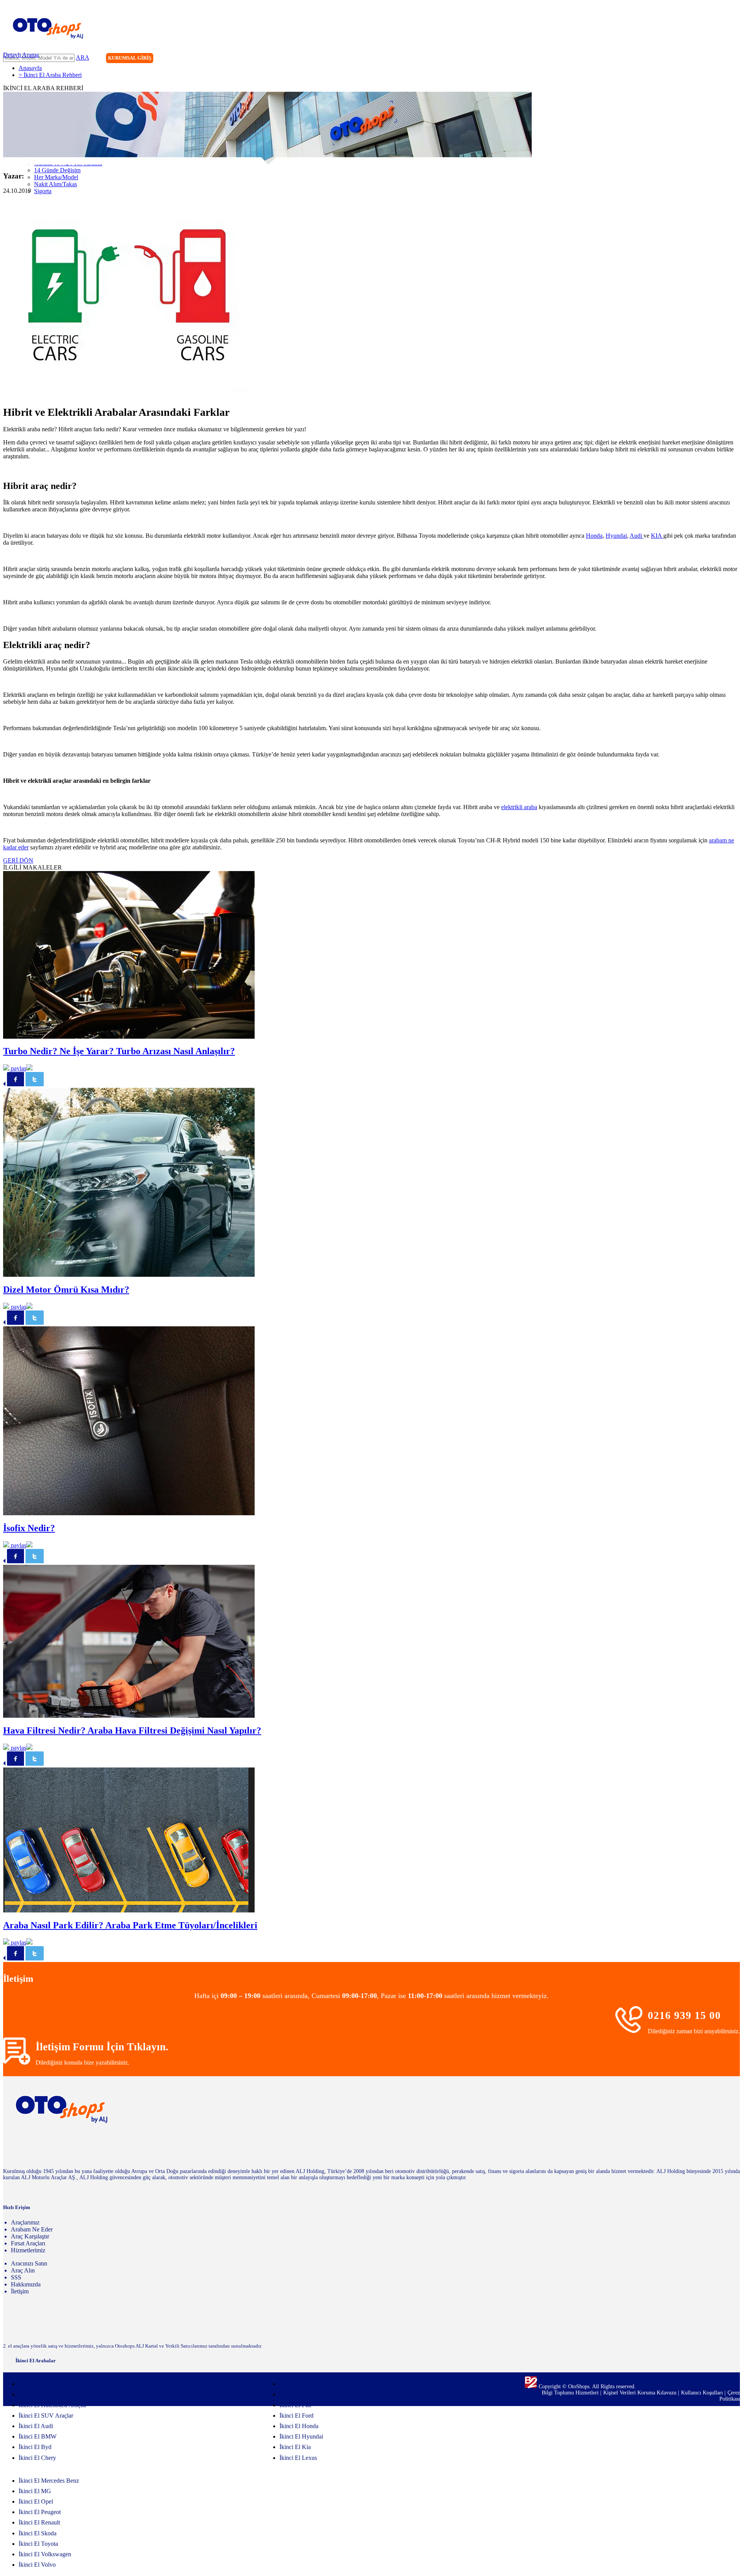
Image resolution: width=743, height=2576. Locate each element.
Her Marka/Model (56, 177)
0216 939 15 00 (684, 2015)
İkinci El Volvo (37, 2565)
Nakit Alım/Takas (56, 184)
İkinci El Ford (296, 2416)
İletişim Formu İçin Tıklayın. (102, 2047)
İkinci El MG (35, 2491)
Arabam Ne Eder (32, 2229)
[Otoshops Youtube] (734, 59)
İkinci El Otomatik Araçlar (51, 2394)
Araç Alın (23, 2270)
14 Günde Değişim (57, 170)
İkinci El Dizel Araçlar (46, 2384)
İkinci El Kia (295, 2447)
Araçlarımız (25, 2222)
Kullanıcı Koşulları (703, 2393)
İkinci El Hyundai (301, 2436)
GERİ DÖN (18, 860)
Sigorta (43, 191)
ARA (82, 57)
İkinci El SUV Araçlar (46, 2416)
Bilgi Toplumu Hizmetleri (571, 2393)
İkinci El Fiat (295, 2405)
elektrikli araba (519, 807)
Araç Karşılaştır (30, 2236)
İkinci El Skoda (38, 2533)
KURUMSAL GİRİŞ (130, 58)
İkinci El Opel (36, 2501)
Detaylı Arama (21, 55)
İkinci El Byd (35, 2447)
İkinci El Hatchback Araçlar (53, 2405)
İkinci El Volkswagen (45, 2554)
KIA (657, 536)
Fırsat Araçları (28, 2243)
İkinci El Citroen (300, 2384)
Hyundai (616, 536)
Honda (594, 536)
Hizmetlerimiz (28, 2250)
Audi (637, 536)
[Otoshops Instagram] (686, 59)
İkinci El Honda (299, 2426)
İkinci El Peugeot (40, 2512)
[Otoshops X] (718, 59)
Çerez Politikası (730, 2396)
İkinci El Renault (39, 2522)
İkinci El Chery (37, 2458)
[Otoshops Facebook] (702, 59)
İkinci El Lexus (298, 2458)
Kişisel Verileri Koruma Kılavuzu (640, 2393)
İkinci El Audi (36, 2426)
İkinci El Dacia (298, 2394)
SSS (16, 2277)
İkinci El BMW (38, 2436)
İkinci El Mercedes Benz (49, 2481)
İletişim (20, 2291)
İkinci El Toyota (38, 2544)
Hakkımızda (26, 2284)
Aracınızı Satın (29, 2263)
